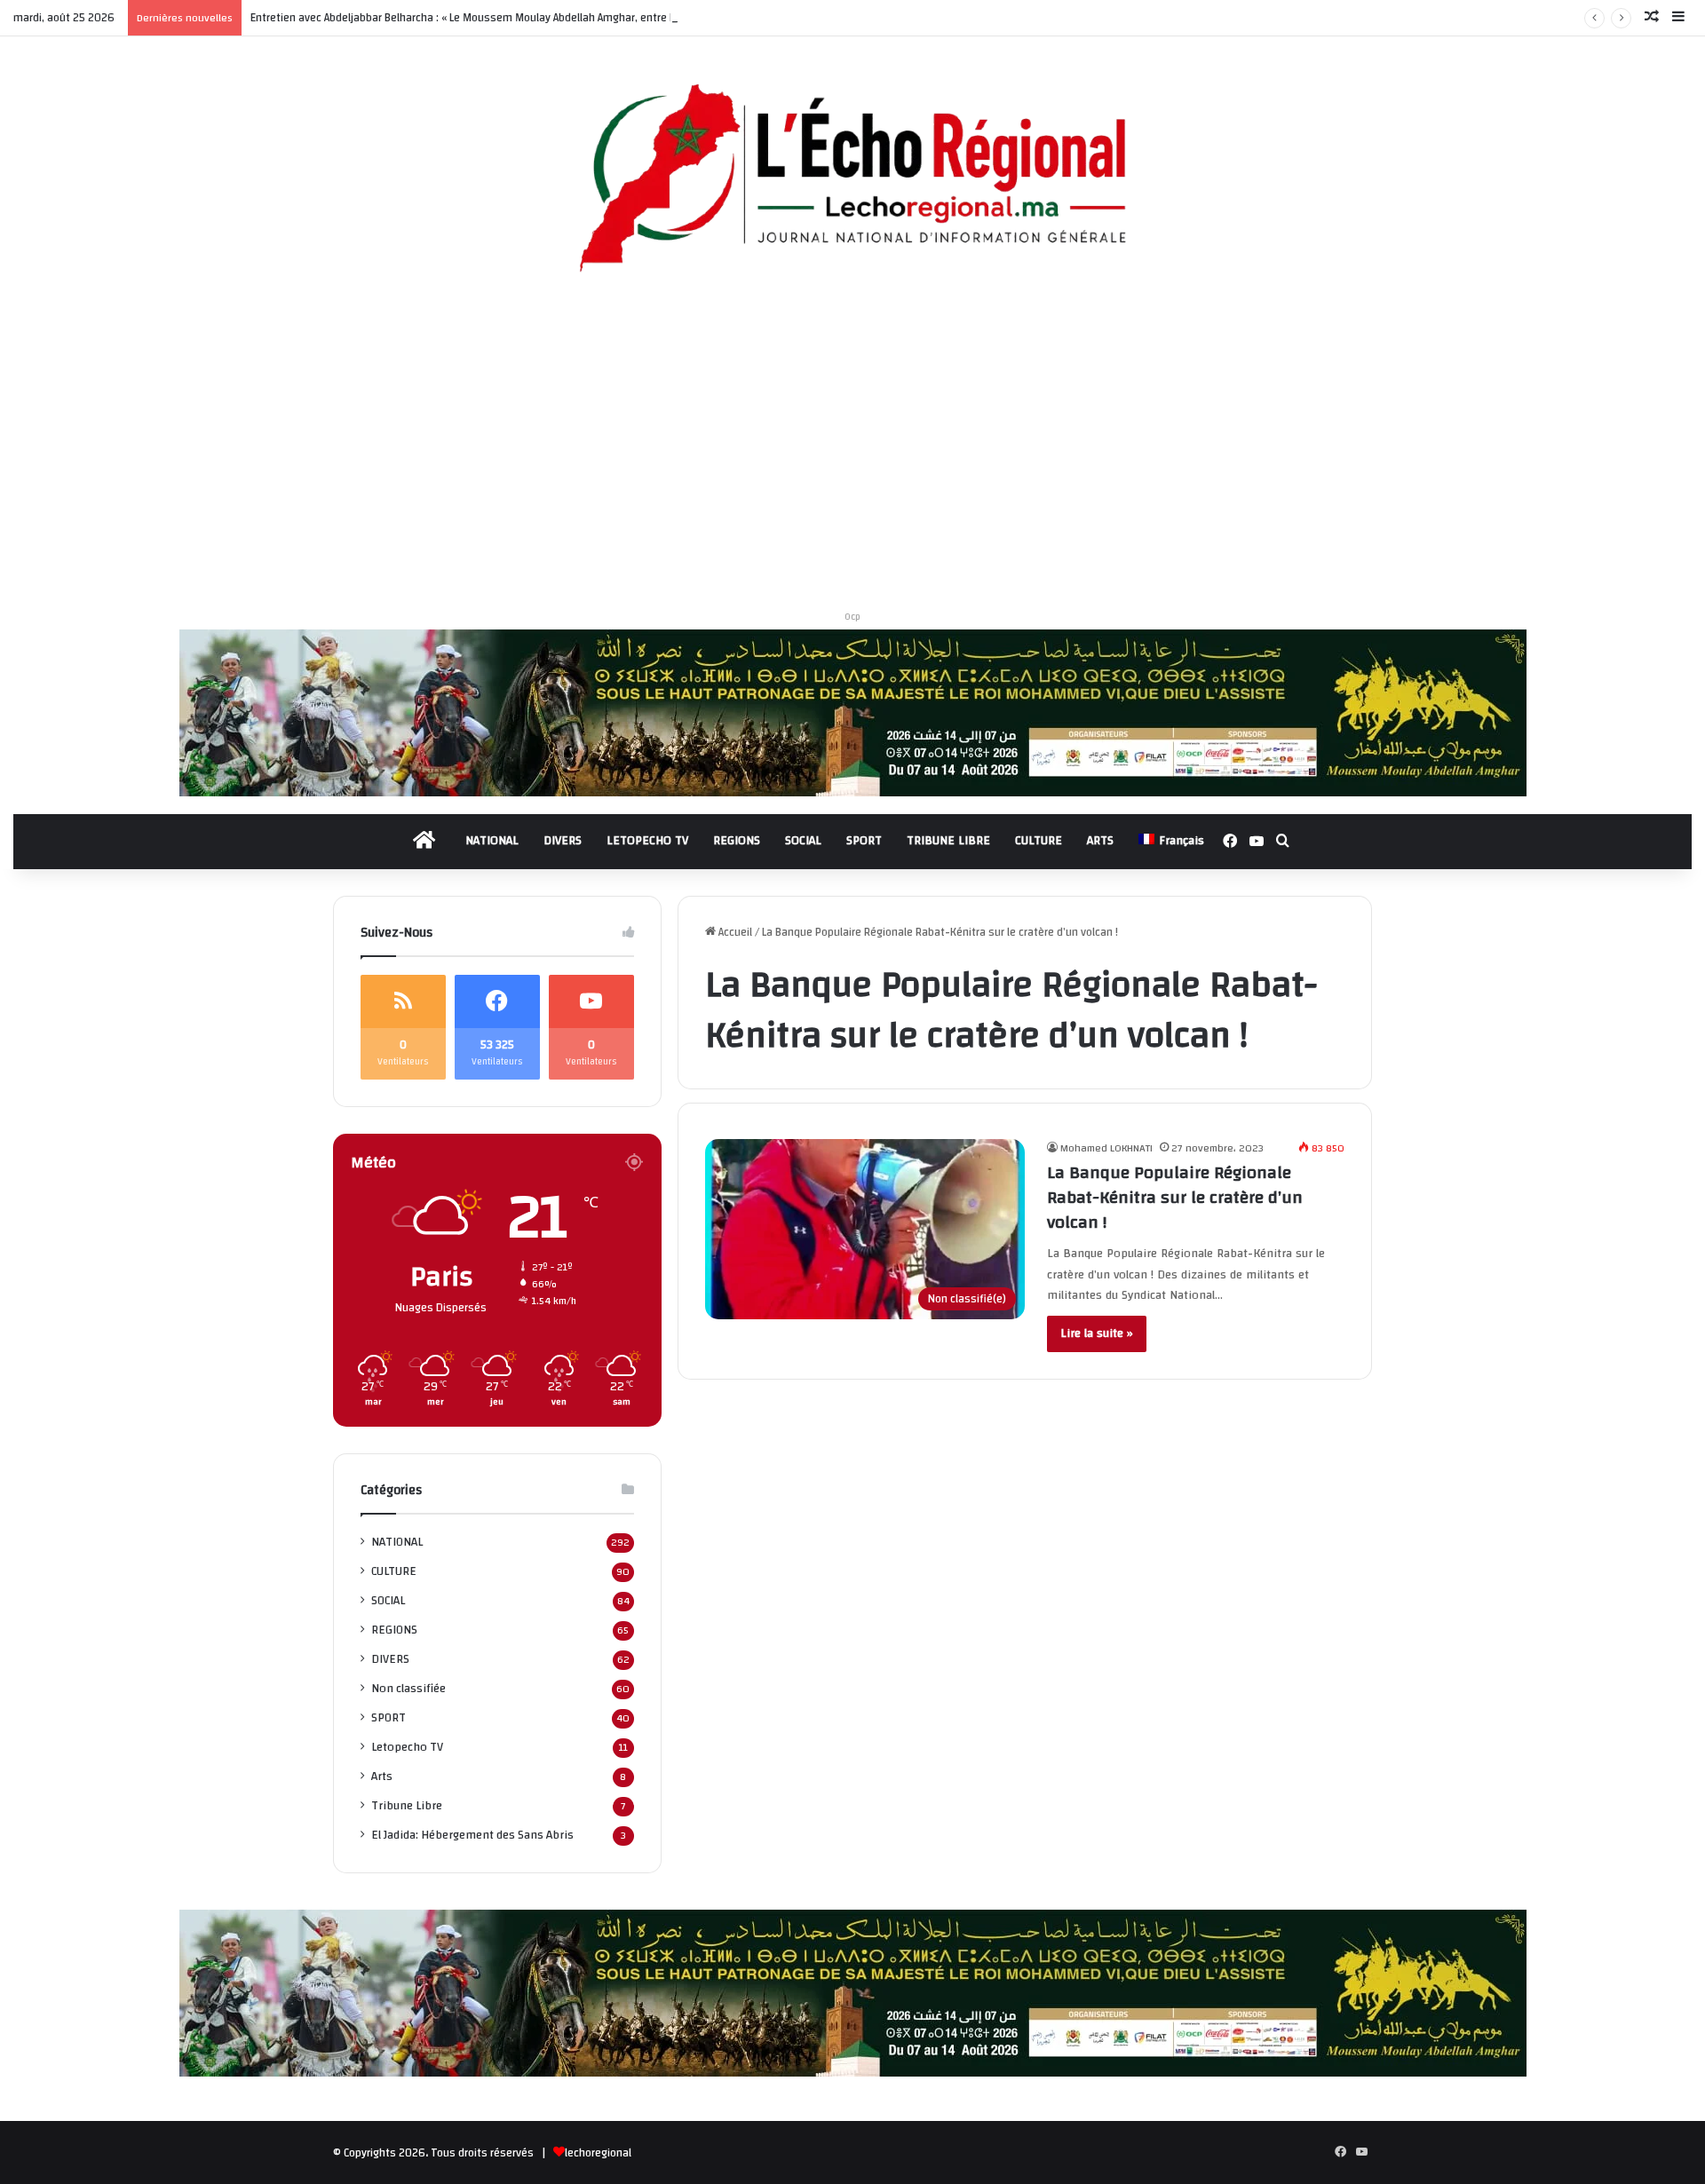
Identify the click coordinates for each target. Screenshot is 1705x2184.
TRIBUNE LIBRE (948, 841)
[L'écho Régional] (852, 180)
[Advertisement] (852, 448)
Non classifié (408, 1688)
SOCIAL (803, 841)
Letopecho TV (407, 1747)
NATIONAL (492, 841)
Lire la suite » (1097, 1333)
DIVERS (563, 841)
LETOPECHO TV (647, 841)
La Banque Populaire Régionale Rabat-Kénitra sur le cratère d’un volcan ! (1175, 1197)
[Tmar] (853, 712)
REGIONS (737, 841)
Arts (382, 1776)
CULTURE (1039, 841)
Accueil (734, 932)
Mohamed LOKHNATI (1106, 1148)
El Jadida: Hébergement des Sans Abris (472, 1835)
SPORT (864, 841)
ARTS (1100, 841)
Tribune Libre (407, 1805)
